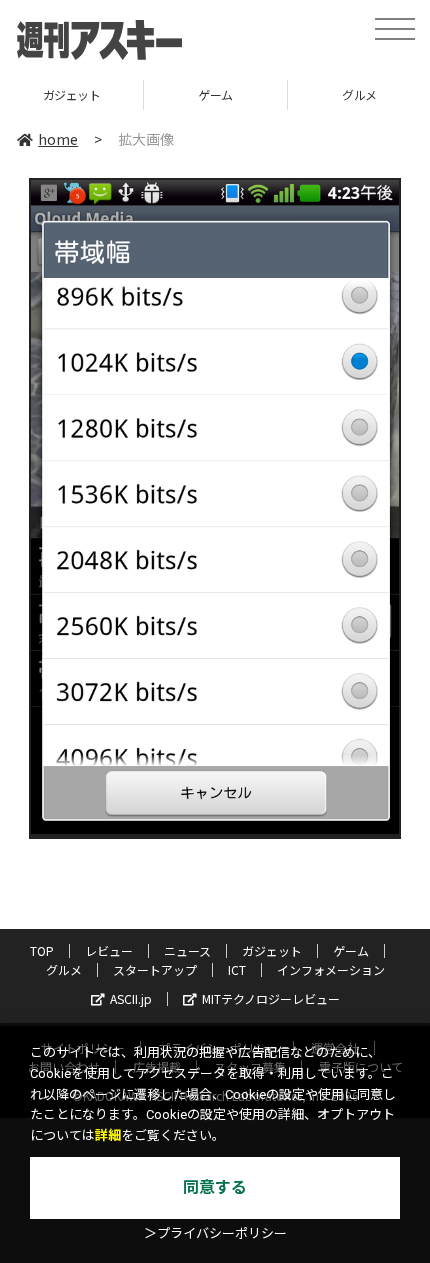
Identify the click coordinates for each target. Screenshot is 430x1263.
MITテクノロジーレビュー (271, 998)
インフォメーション (331, 969)
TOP (42, 950)
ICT (237, 969)
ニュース (187, 950)
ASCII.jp (131, 998)
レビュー (109, 950)
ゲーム (215, 94)
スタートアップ (155, 969)
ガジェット (72, 94)
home (58, 139)
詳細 (108, 1135)
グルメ (64, 969)
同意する (215, 1187)
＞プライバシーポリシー (215, 1233)
